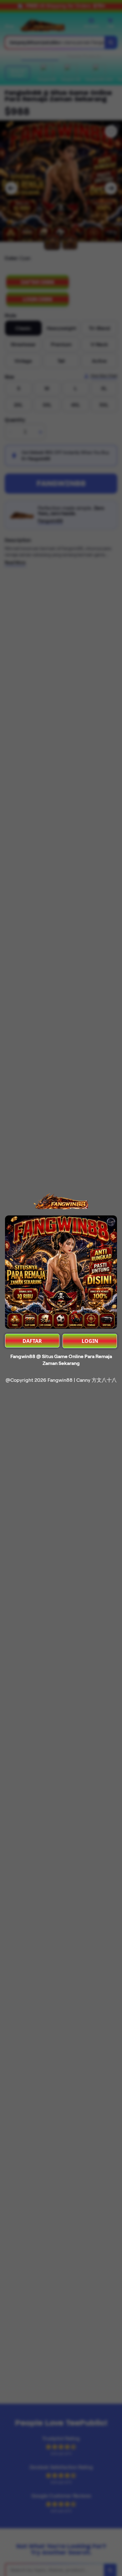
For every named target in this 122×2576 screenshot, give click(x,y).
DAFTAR (32, 1341)
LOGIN (90, 1341)
